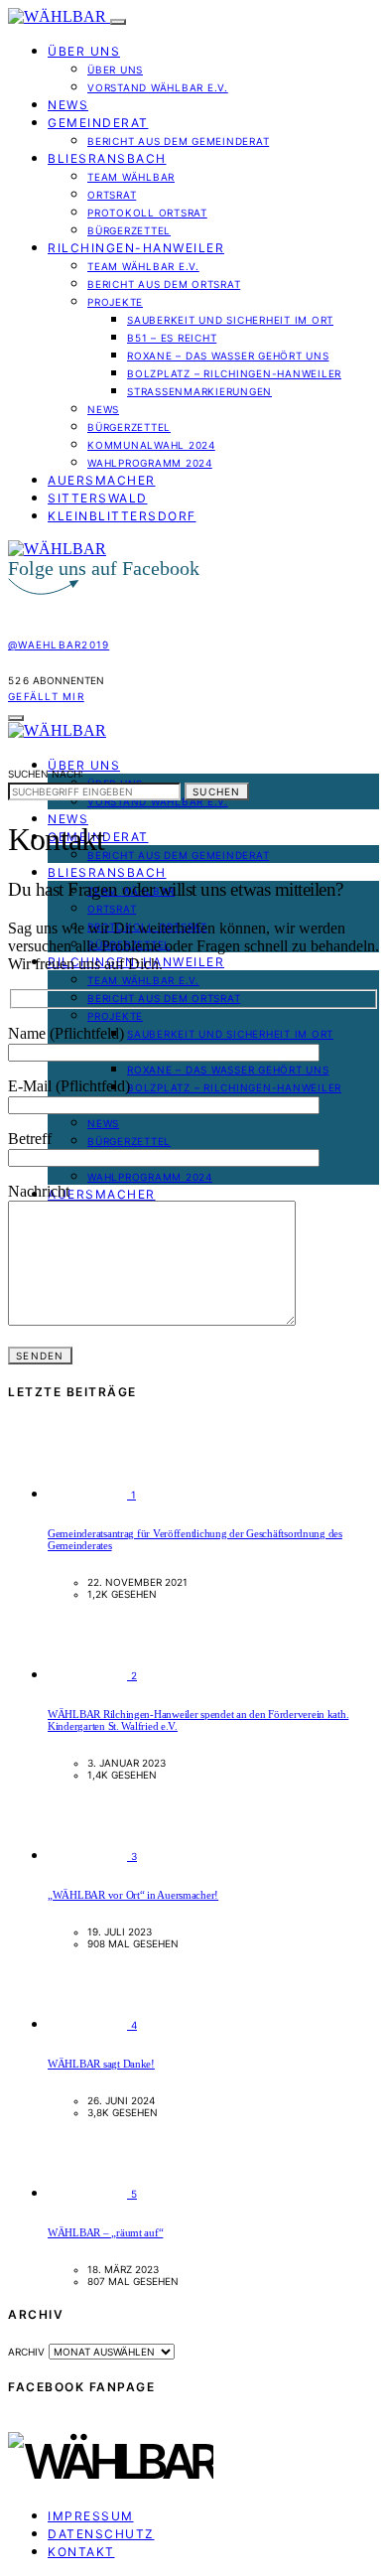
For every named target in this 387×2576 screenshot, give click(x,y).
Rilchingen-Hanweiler (136, 248)
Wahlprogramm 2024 (150, 463)
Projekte (115, 302)
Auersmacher (102, 480)
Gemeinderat (98, 123)
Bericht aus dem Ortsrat (164, 284)
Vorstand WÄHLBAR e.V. (158, 87)
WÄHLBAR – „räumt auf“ (105, 2232)
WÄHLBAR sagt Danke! (101, 2064)
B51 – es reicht (172, 338)
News (68, 105)
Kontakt (81, 2552)
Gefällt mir (46, 696)
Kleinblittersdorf (122, 516)
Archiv (26, 2352)
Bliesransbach (107, 158)
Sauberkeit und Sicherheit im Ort (230, 320)
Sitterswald (98, 498)
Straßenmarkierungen (199, 391)
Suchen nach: (46, 774)
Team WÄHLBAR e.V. (143, 266)
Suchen (217, 791)
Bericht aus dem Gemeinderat (178, 141)
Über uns (84, 51)
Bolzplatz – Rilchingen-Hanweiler (234, 373)
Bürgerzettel (129, 230)
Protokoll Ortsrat (147, 213)
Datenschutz (101, 2534)
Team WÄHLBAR (131, 177)
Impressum (91, 2516)
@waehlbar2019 (59, 644)
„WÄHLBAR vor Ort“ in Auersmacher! (133, 1895)
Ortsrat (112, 195)
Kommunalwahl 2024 (151, 445)
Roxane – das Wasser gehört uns (228, 356)
